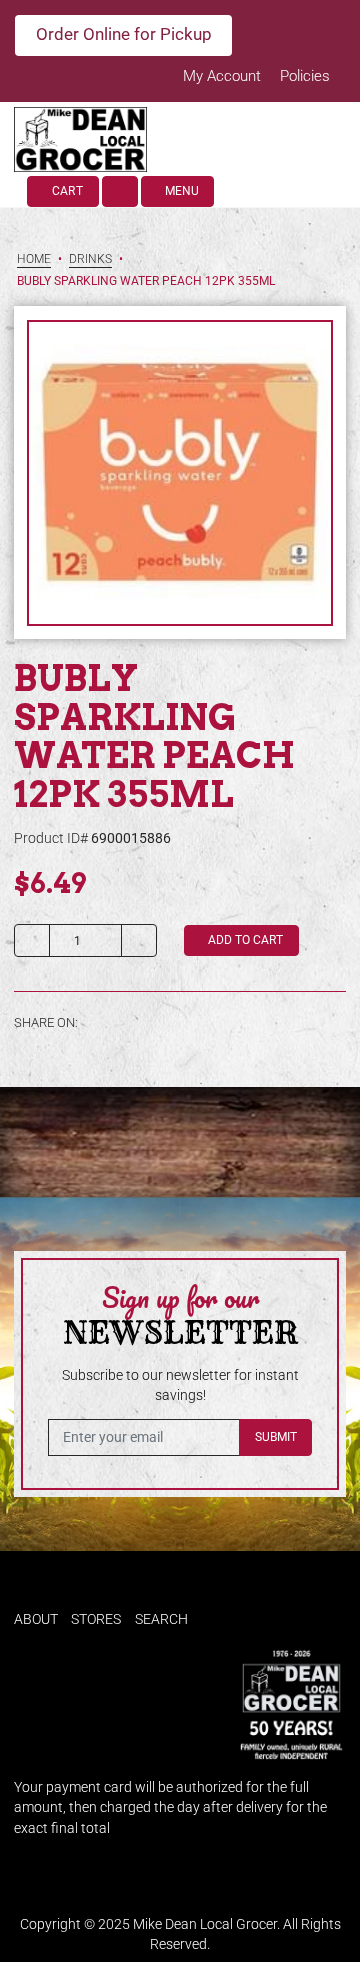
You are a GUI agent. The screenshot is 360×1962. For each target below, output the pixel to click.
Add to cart (244, 940)
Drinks (90, 259)
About (36, 1619)
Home (34, 259)
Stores (96, 1619)
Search (161, 1619)
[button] (120, 191)
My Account (224, 76)
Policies (305, 76)
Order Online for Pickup (124, 34)
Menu (180, 191)
